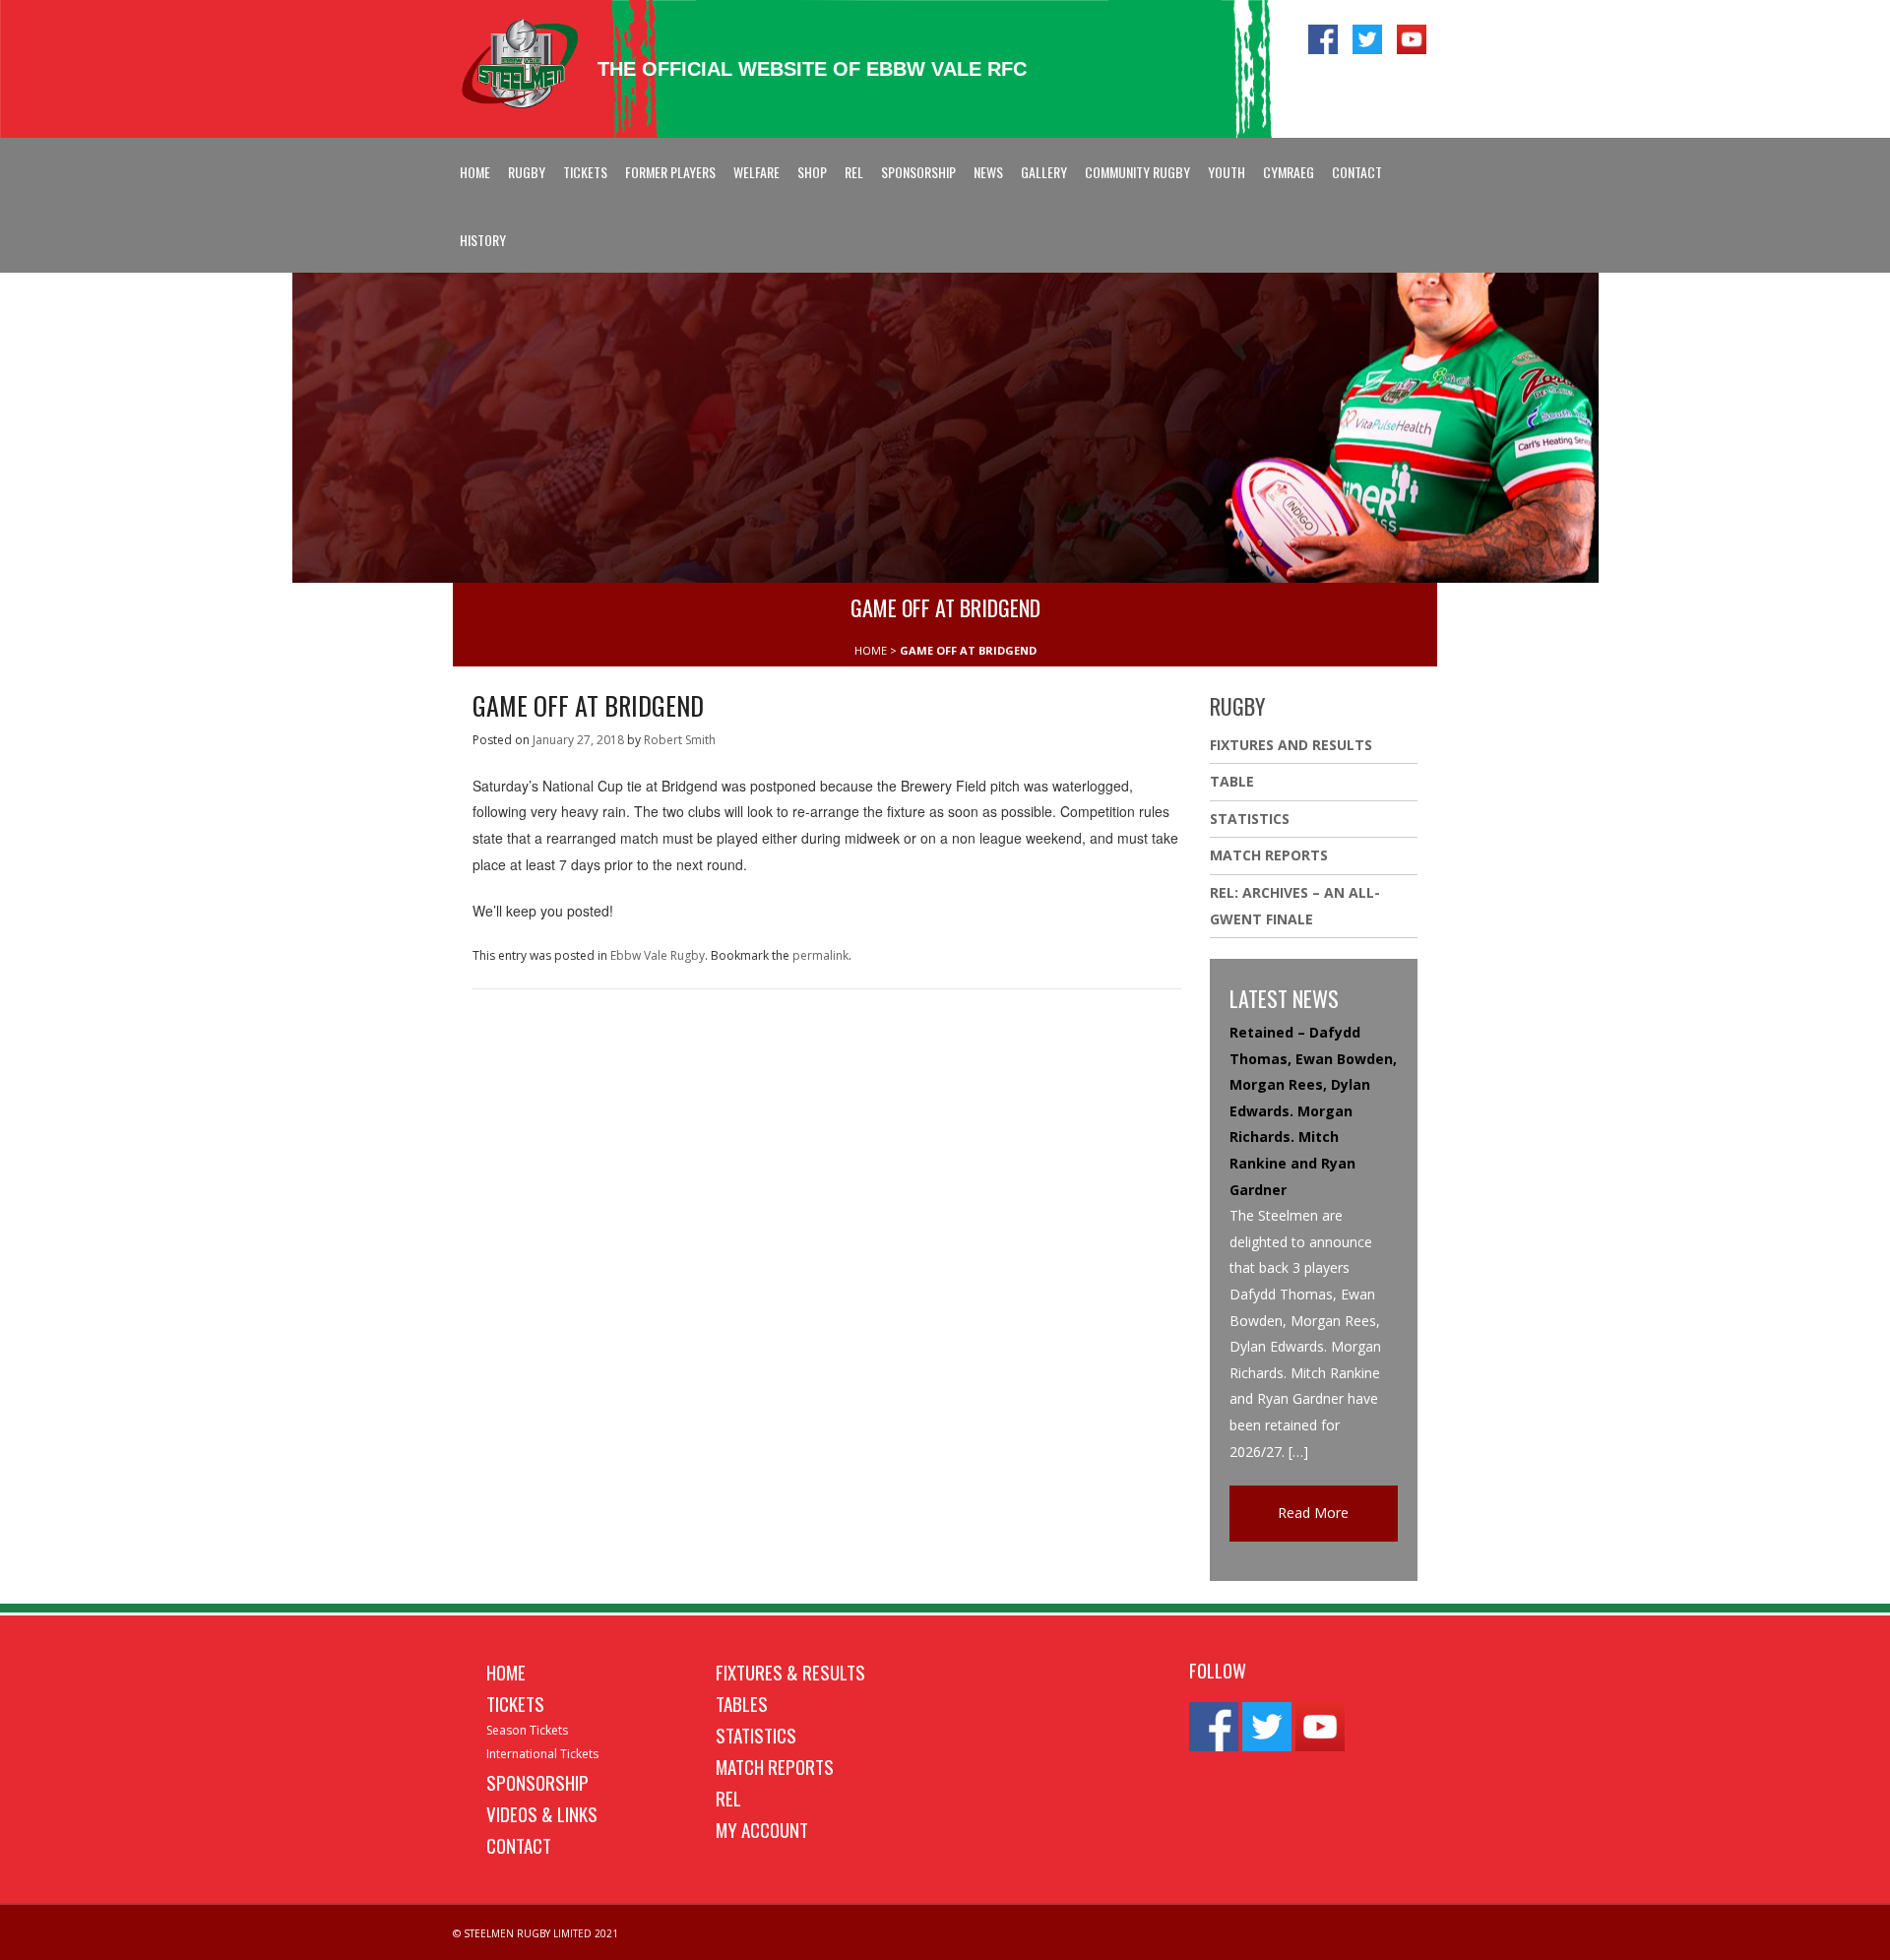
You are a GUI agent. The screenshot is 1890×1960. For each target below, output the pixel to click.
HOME (871, 650)
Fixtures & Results (790, 1672)
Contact (1357, 172)
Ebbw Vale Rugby (658, 955)
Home (475, 172)
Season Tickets (527, 1730)
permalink (820, 955)
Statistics (1250, 819)
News (988, 172)
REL (854, 172)
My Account (762, 1829)
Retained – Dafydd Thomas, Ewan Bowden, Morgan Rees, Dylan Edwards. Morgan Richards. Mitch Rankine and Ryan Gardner (1313, 1111)
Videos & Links (542, 1813)
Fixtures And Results (1291, 745)
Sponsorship (918, 172)
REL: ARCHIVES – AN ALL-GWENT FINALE (1295, 906)
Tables (742, 1703)
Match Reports (1269, 855)
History (483, 240)
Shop (812, 172)
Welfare (756, 172)
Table (1232, 781)
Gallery (1044, 172)
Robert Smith (680, 740)
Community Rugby (1137, 172)
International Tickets (542, 1754)
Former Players (670, 172)
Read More (1313, 1513)
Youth (1227, 172)
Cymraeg (1289, 172)
